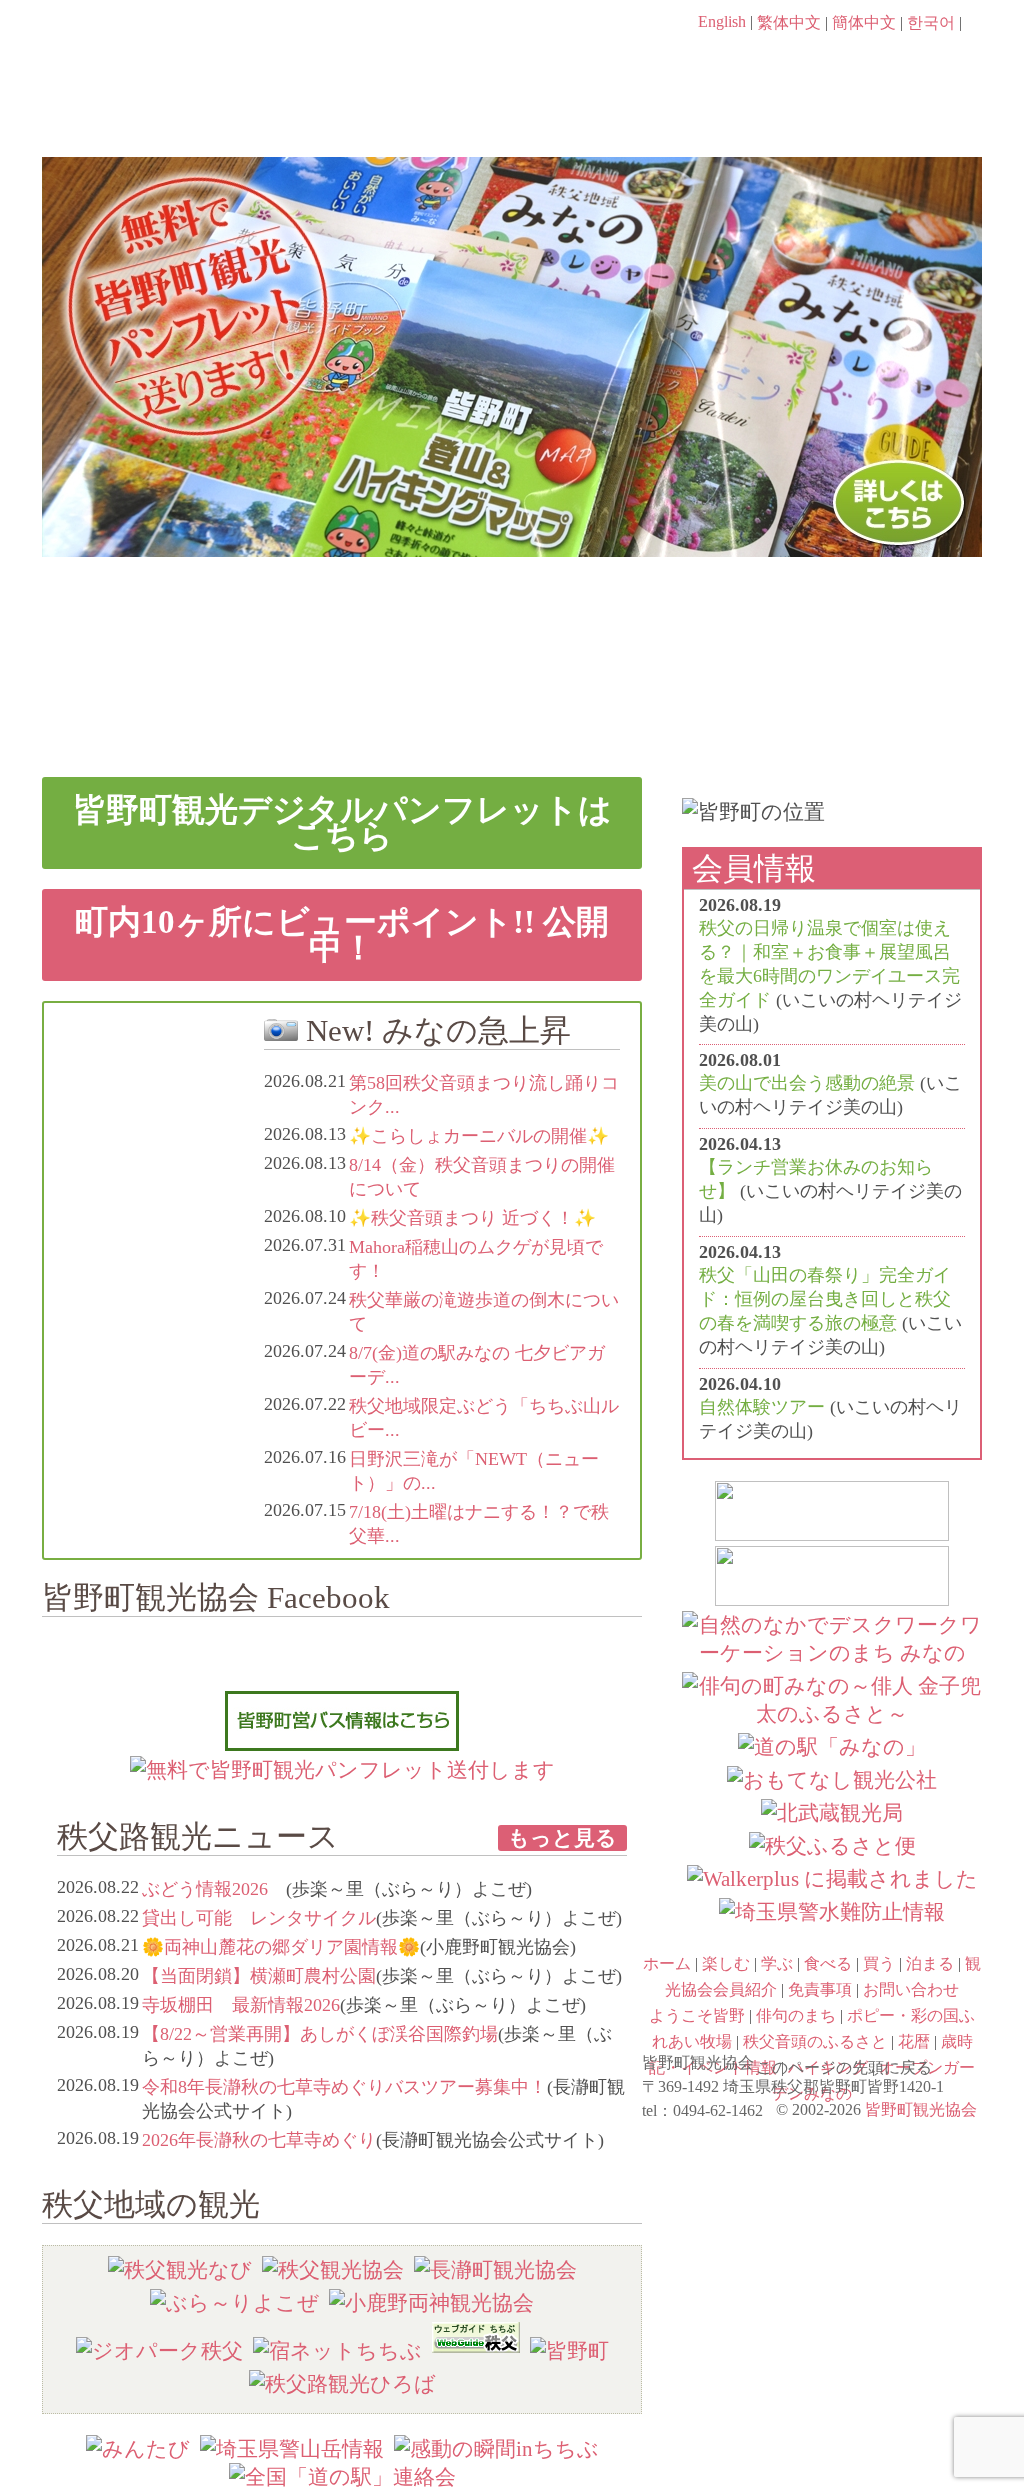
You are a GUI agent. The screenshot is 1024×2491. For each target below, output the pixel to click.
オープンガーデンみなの (866, 698)
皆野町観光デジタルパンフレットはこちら (342, 822)
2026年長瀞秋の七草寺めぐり (259, 2140)
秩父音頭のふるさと (394, 698)
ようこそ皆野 (158, 612)
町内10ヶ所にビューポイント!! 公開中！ (342, 934)
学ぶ (418, 117)
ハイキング (630, 698)
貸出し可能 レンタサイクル (259, 1918)
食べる (579, 117)
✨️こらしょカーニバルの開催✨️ (479, 1136)
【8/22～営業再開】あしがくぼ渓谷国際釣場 (320, 2034)
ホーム (109, 117)
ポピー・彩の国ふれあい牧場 (158, 698)
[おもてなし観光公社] (832, 1779)
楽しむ (257, 117)
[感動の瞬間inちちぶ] (496, 2448)
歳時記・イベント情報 (866, 612)
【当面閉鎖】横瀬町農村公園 (259, 1976)
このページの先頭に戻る (962, 2061)
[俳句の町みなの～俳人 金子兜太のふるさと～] (832, 1713)
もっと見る (562, 1837)
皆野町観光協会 (921, 2109)
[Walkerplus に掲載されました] (832, 1878)
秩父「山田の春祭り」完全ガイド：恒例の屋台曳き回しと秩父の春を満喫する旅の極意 (825, 1299)
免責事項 (820, 1989)
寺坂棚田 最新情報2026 (241, 2005)
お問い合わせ (911, 1989)
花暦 (630, 612)
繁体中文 (789, 22)
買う (740, 117)
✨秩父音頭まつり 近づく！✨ (472, 1218)
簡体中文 (864, 22)
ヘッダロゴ (177, 50)
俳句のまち (394, 612)
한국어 (931, 22)
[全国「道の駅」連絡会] (342, 2476)
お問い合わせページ (867, 60)
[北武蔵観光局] (832, 1812)
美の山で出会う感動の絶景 (807, 1083)
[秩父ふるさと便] (832, 1845)
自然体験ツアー (762, 1407)
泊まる (901, 117)
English (722, 21)
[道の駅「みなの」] (832, 1746)
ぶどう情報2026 (214, 1889)
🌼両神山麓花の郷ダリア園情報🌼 (281, 1947)
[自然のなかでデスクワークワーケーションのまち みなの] (832, 1652)
